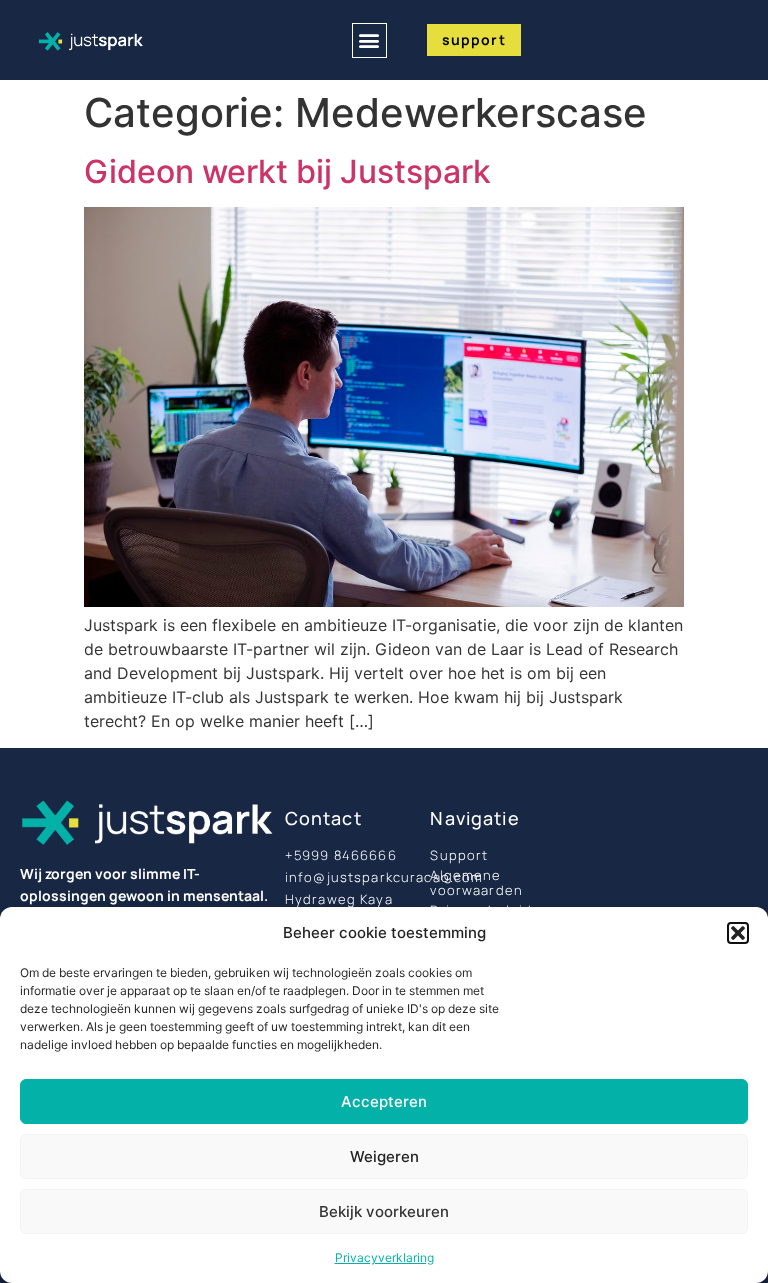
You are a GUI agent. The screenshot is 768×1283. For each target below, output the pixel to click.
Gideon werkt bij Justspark (287, 171)
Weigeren (384, 1156)
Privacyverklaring (384, 1257)
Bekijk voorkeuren (384, 1211)
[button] (738, 933)
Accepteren (384, 1101)
